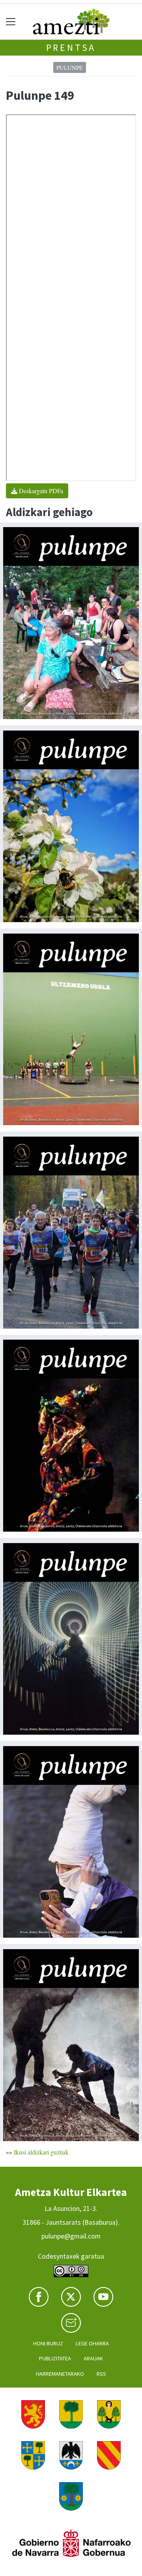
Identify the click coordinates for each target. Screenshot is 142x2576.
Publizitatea (55, 2358)
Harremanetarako (60, 2374)
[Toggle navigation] (11, 21)
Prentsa (71, 48)
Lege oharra (92, 2343)
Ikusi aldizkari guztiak (41, 2152)
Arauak (93, 2358)
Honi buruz (48, 2343)
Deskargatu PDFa (40, 491)
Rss (101, 2374)
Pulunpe (70, 67)
